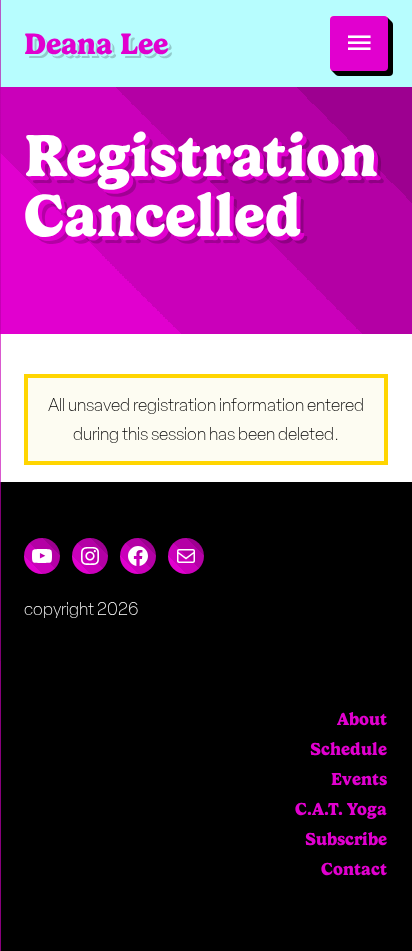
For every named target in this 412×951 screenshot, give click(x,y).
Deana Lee (96, 43)
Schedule (348, 749)
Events (359, 779)
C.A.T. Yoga (341, 809)
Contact (354, 869)
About (362, 719)
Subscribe (346, 839)
